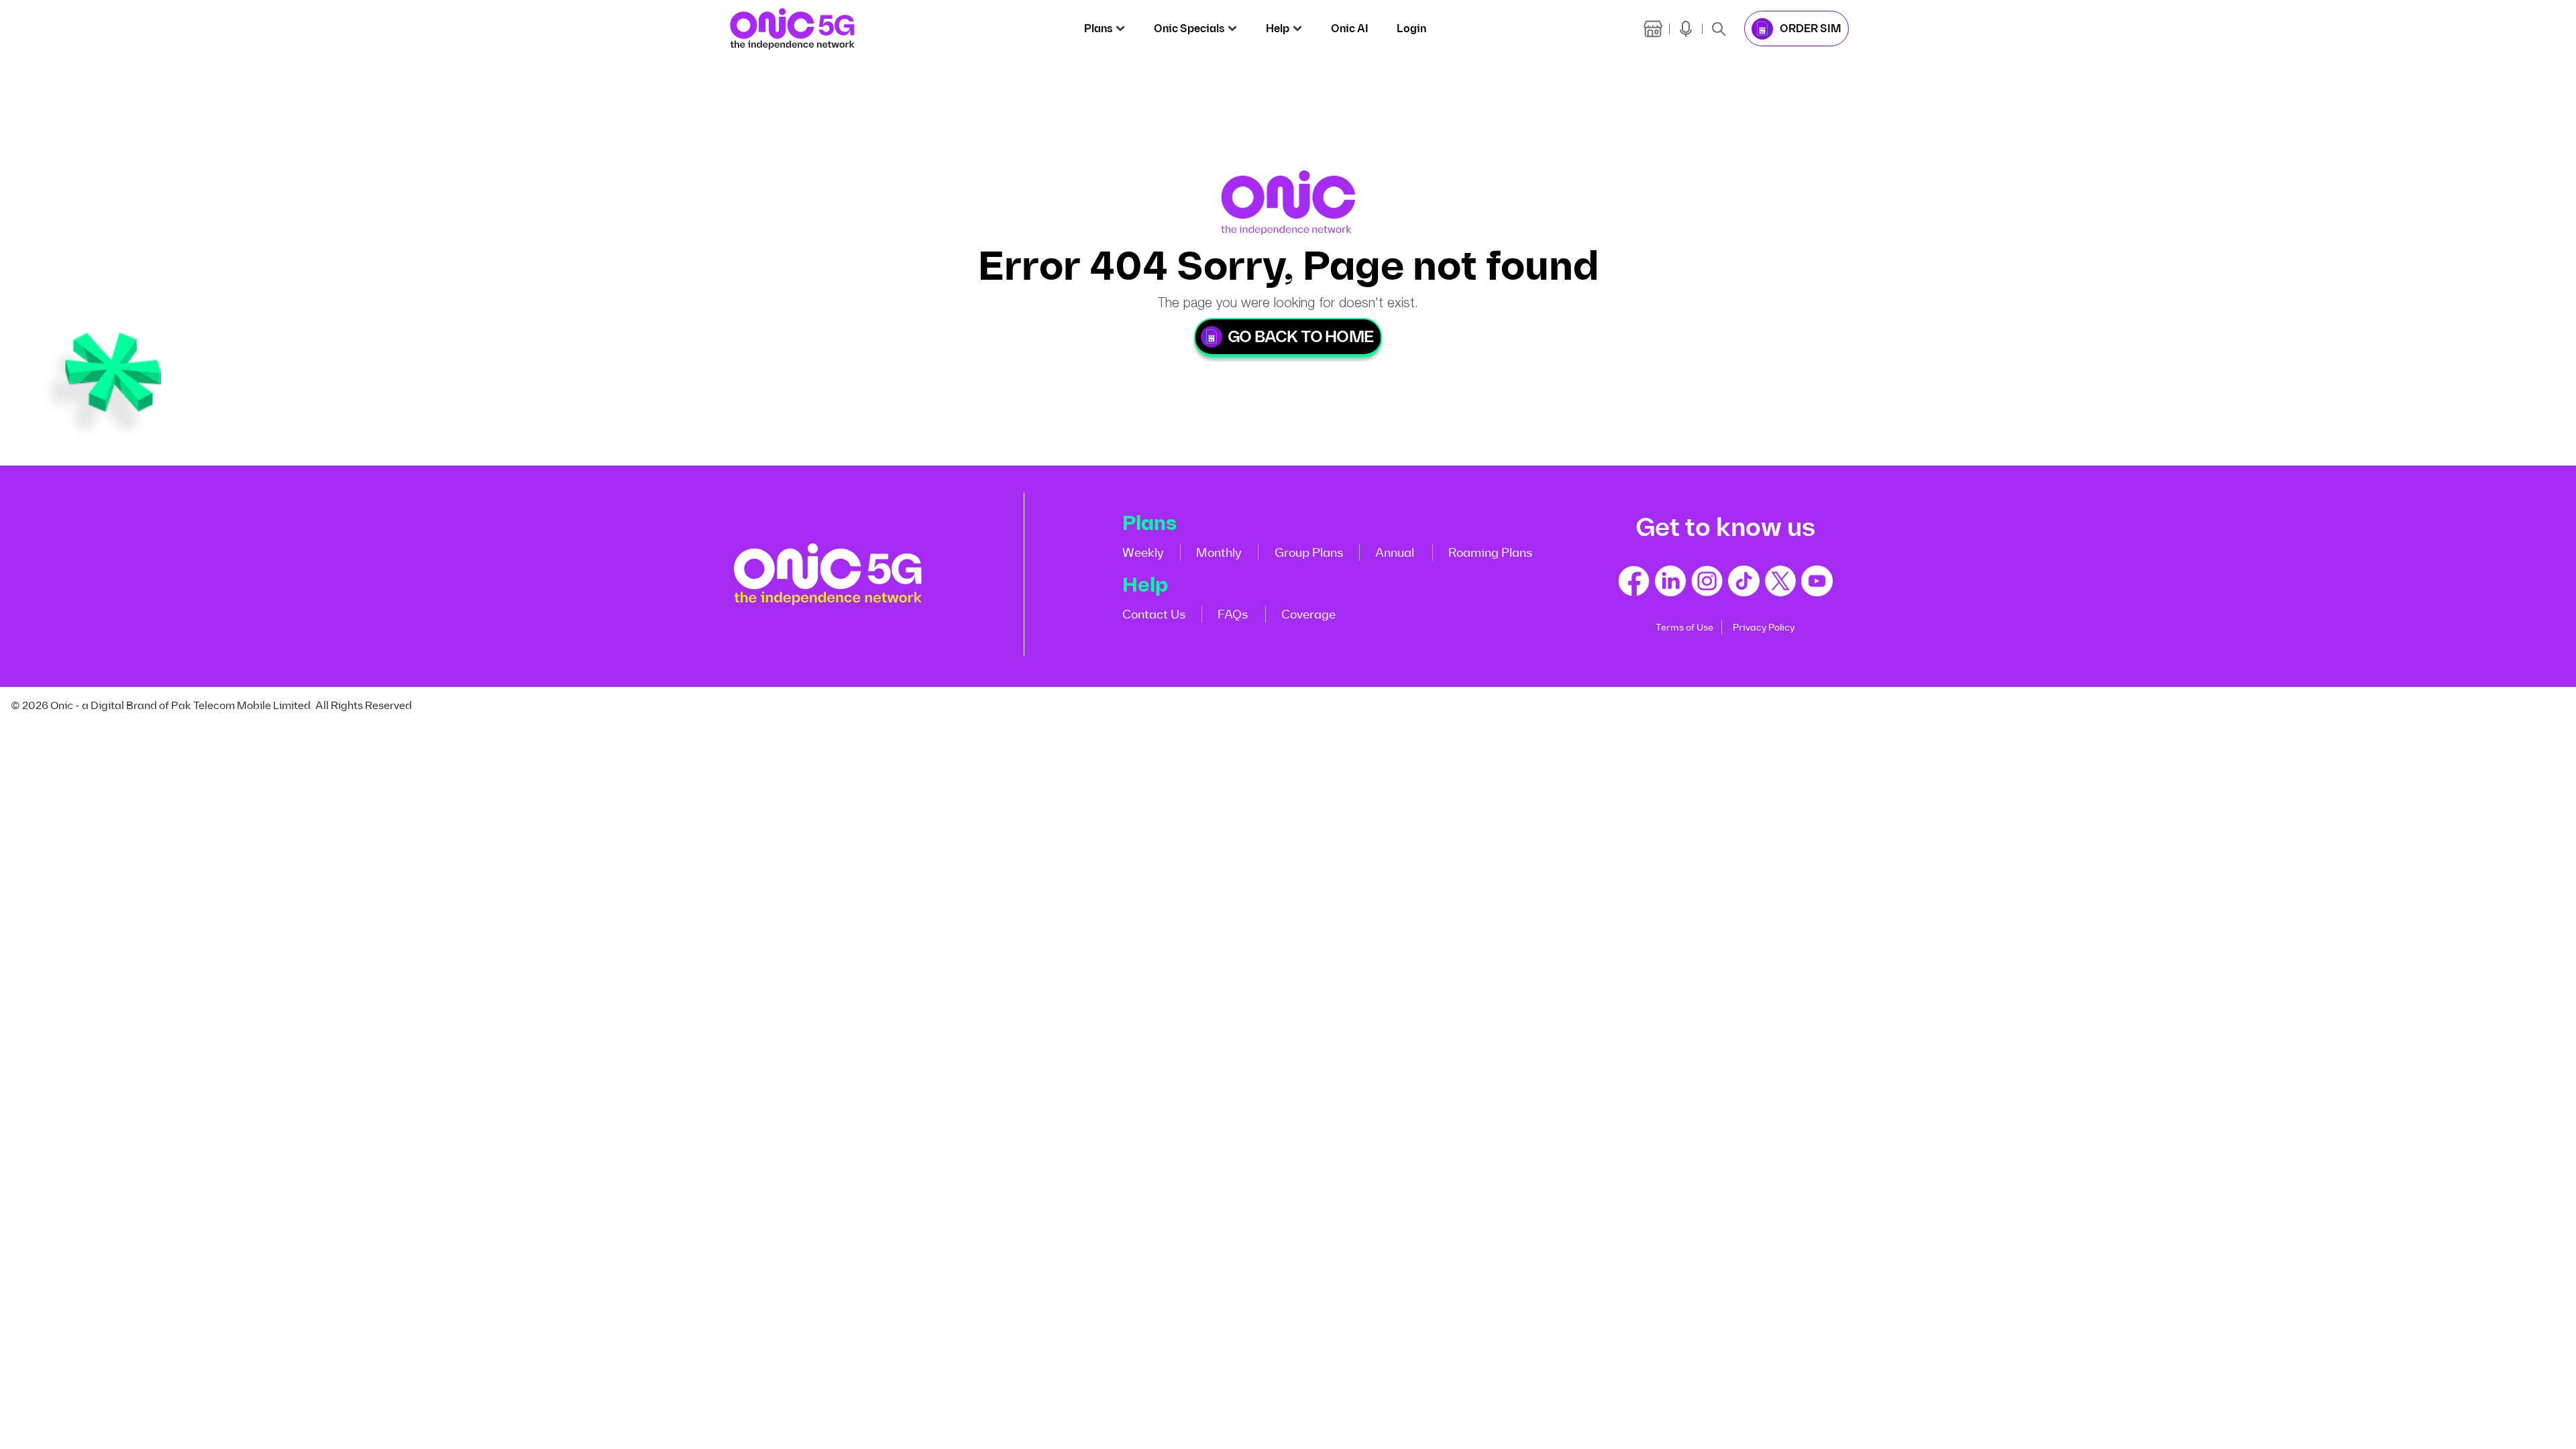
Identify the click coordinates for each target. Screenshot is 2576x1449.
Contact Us (1154, 614)
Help (1278, 29)
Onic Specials (1189, 29)
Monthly (1219, 553)
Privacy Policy (1764, 628)
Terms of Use (1684, 628)
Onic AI (1350, 29)
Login (1411, 29)
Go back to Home (1300, 337)
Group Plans (1309, 553)
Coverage (1308, 614)
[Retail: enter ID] (1653, 29)
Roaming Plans (1490, 553)
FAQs (1233, 614)
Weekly (1143, 553)
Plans (1098, 29)
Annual (1395, 553)
